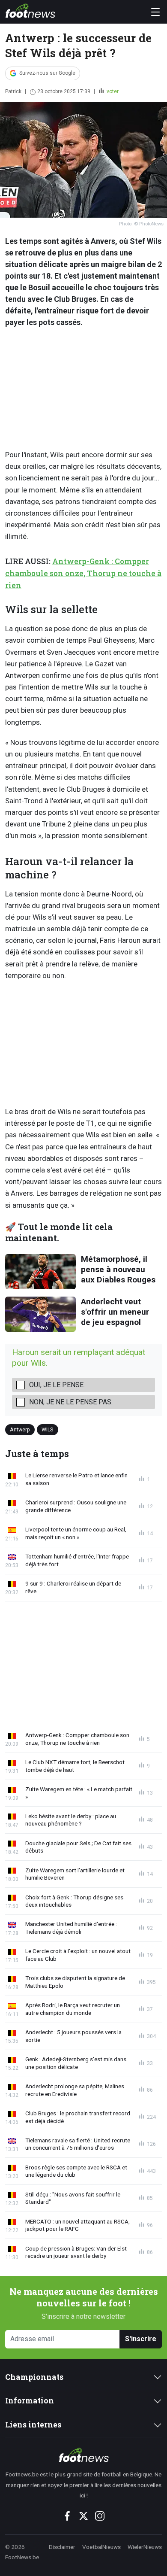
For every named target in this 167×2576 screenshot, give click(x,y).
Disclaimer (62, 2547)
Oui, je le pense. (57, 1385)
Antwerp (20, 1429)
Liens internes (33, 2425)
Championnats (34, 2377)
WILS (47, 1429)
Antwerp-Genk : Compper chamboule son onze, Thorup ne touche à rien (83, 573)
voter (112, 91)
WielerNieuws (145, 2547)
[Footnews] (83, 2455)
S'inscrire (141, 2339)
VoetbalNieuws (101, 2547)
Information (30, 2401)
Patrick (13, 91)
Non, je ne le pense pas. (71, 1402)
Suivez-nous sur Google (47, 73)
